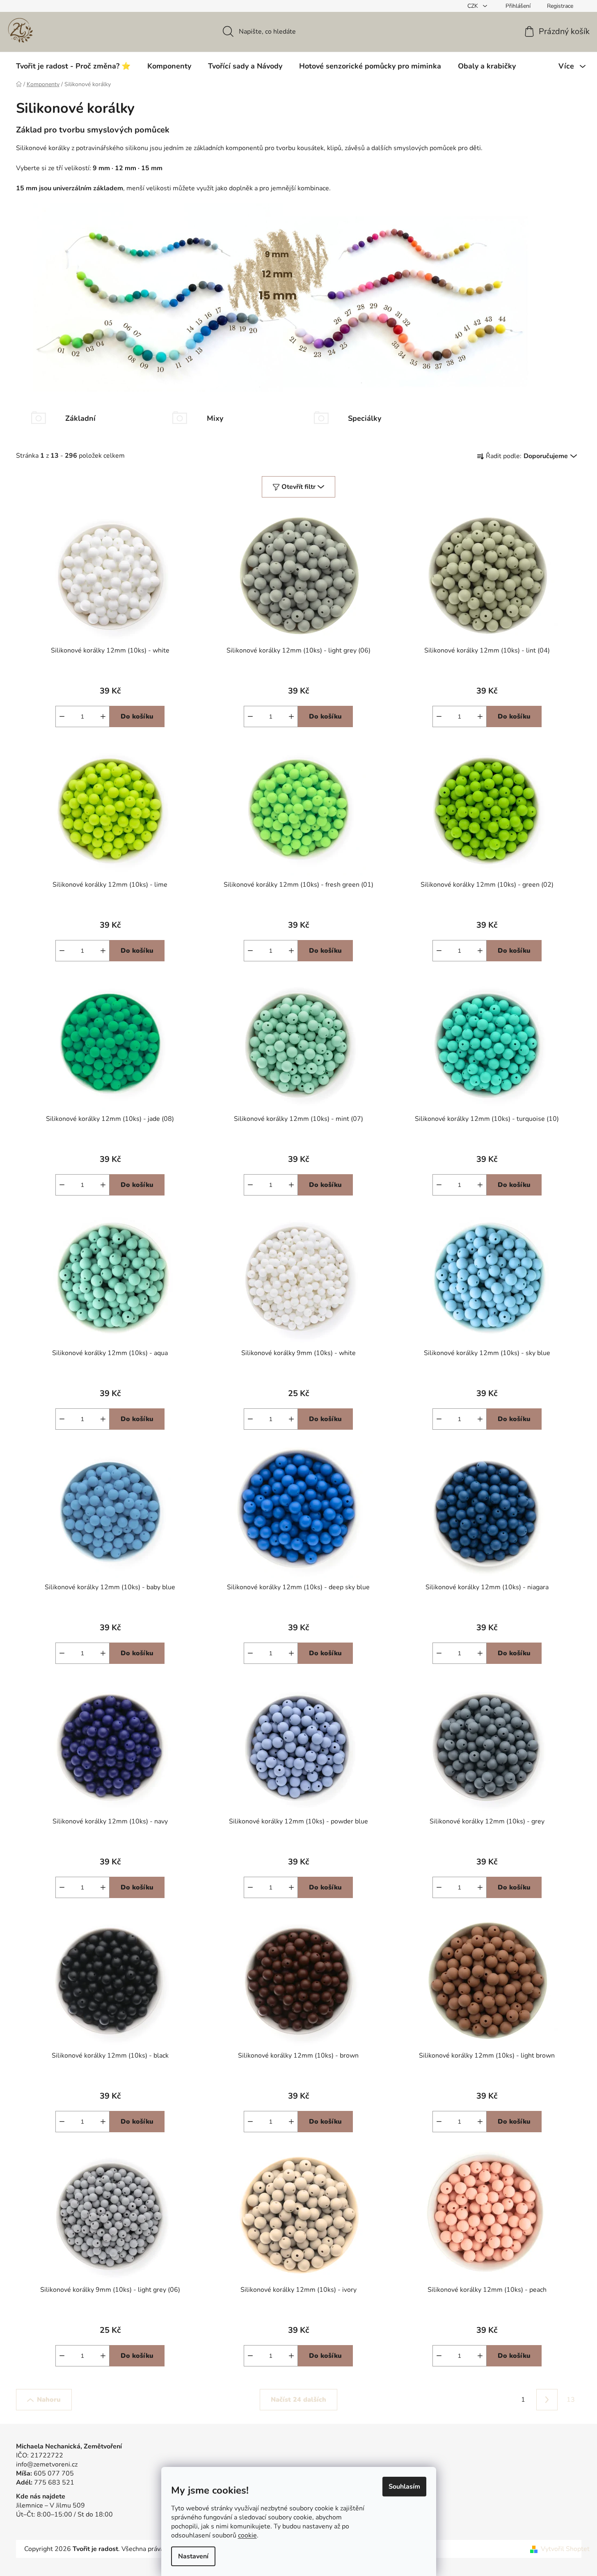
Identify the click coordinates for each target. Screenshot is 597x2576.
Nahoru (49, 2400)
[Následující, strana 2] (547, 2400)
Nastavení (193, 2556)
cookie (247, 2535)
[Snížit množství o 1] (62, 716)
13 (571, 2400)
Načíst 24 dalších (298, 2400)
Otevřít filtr (298, 487)
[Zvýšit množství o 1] (103, 716)
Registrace (560, 6)
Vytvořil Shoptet (565, 2549)
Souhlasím (404, 2487)
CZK (473, 6)
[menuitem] (73, 66)
